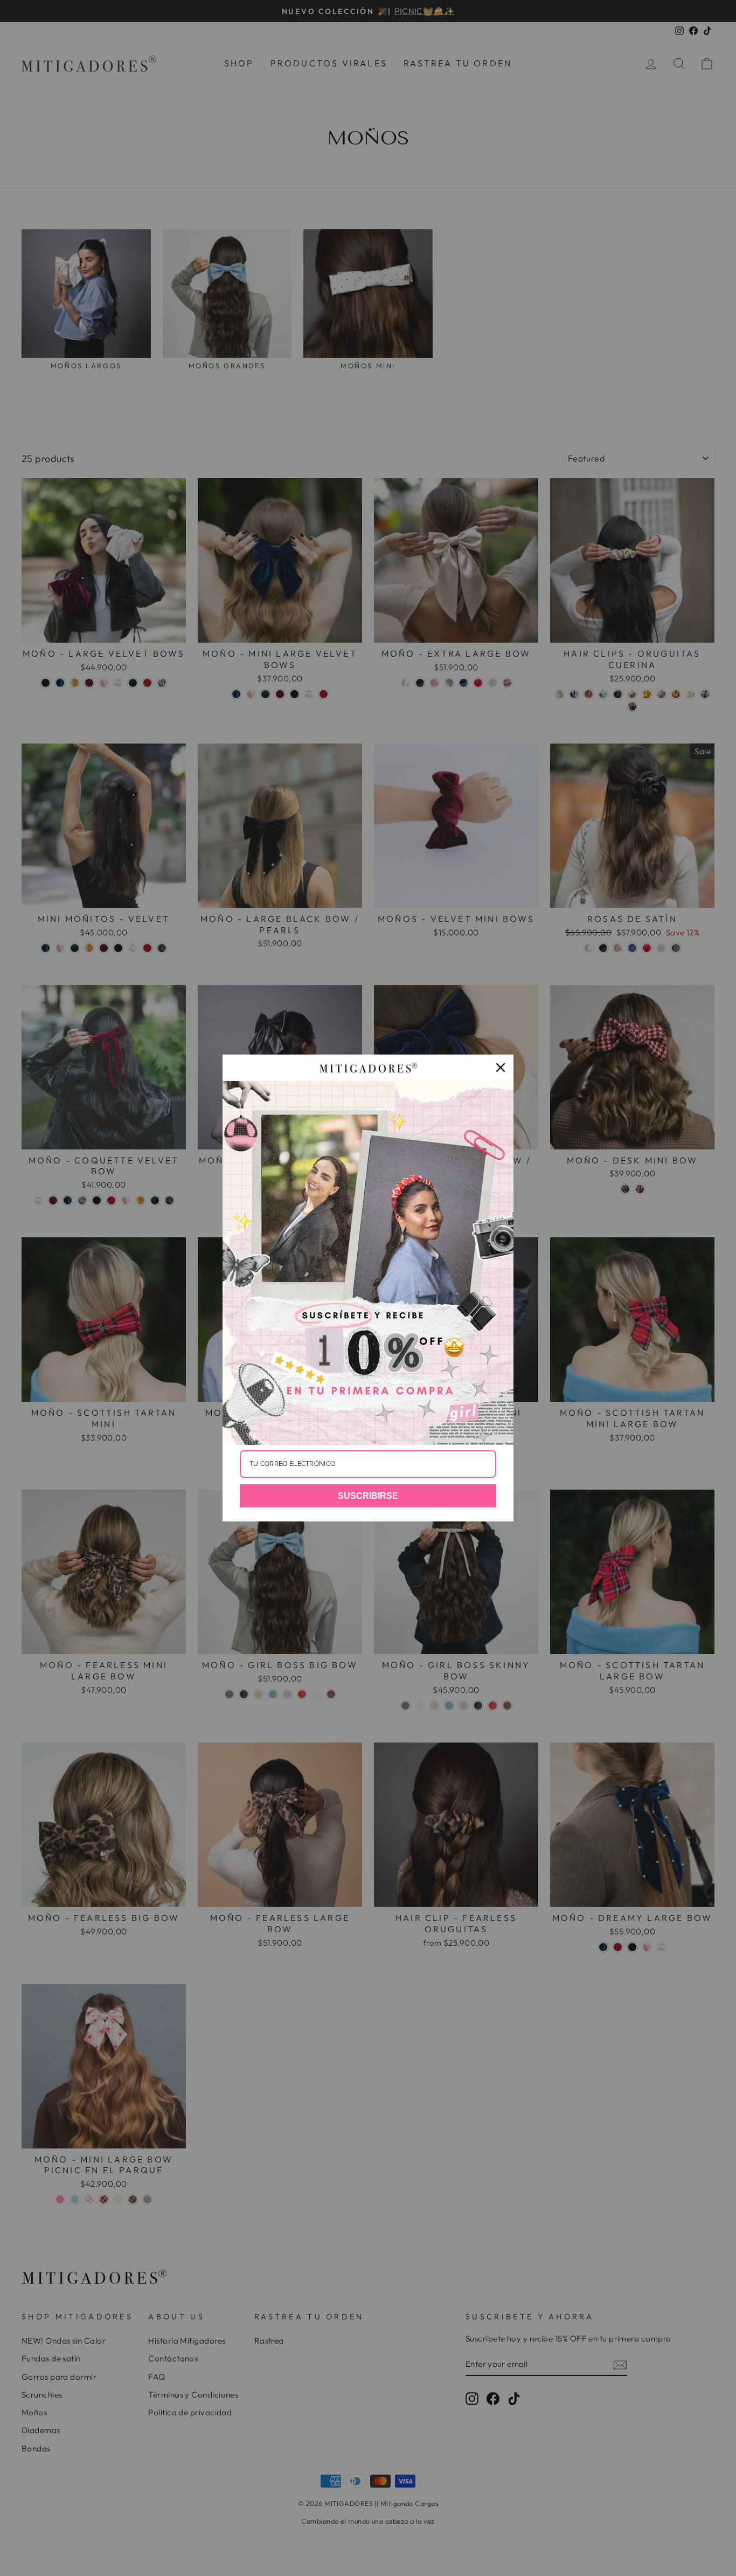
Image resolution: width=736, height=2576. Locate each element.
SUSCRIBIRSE (368, 1496)
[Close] (501, 1067)
